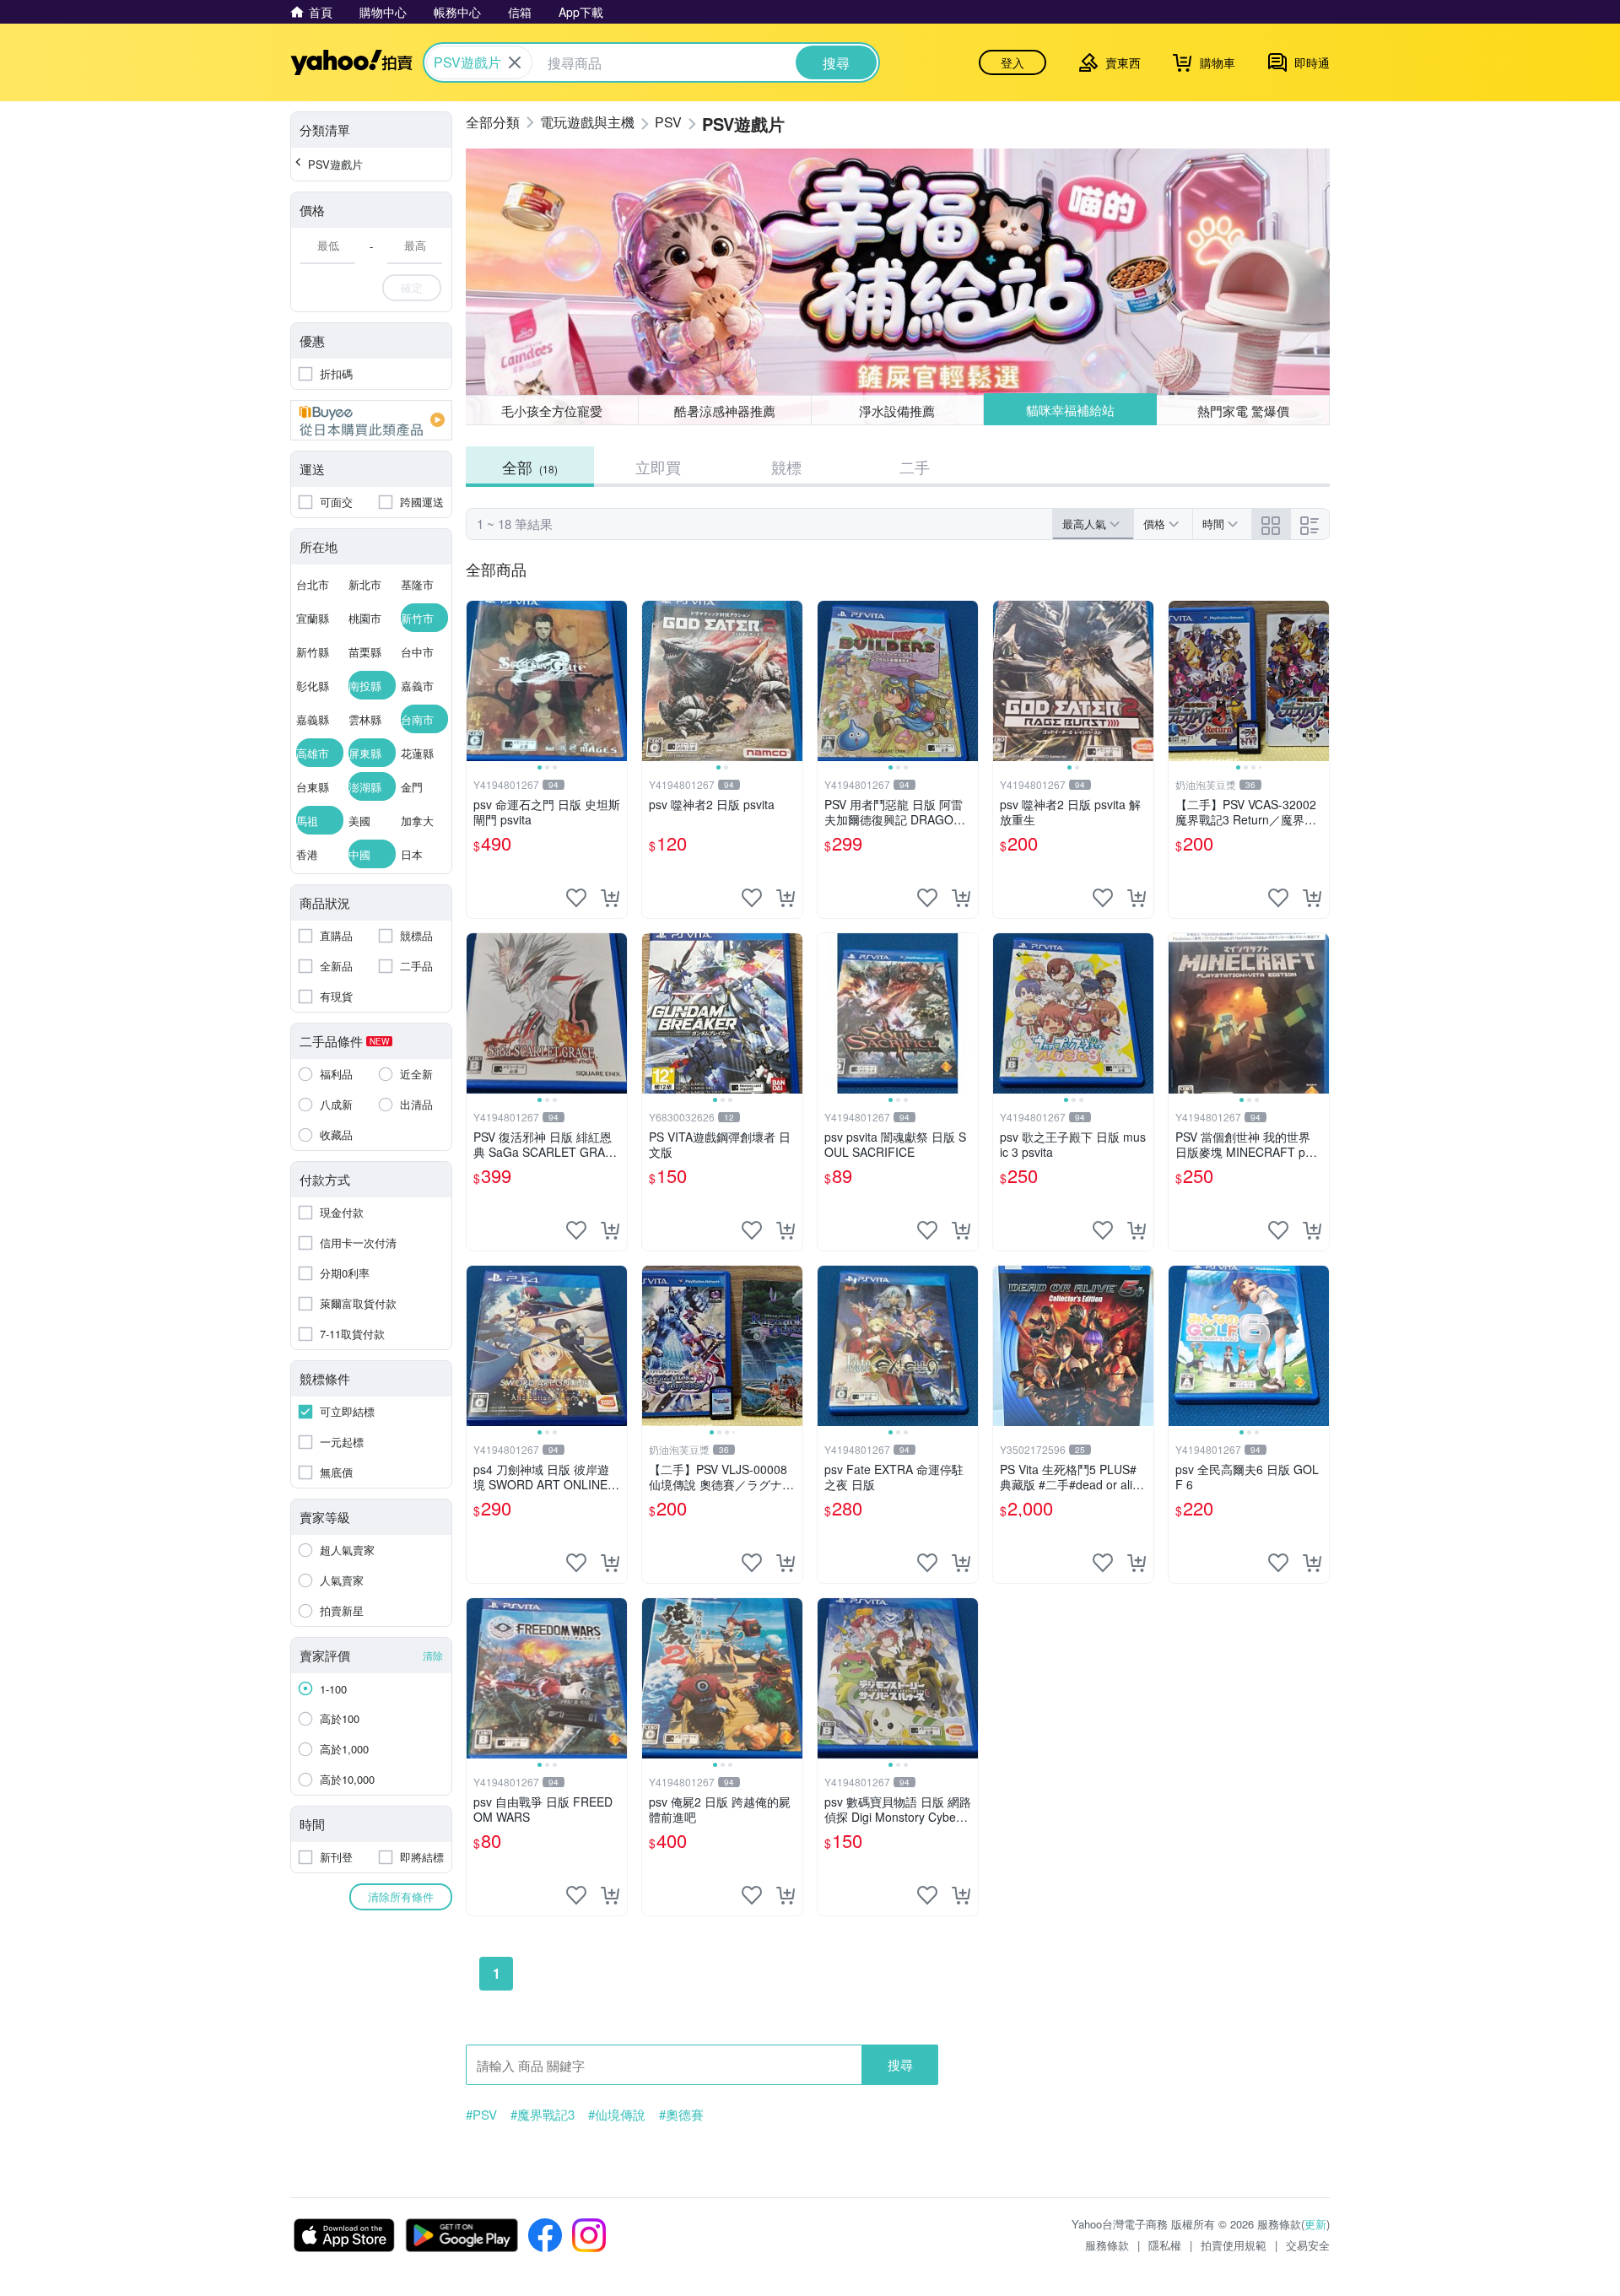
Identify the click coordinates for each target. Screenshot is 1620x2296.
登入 (1012, 62)
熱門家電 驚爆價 (1243, 411)
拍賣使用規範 (1234, 2245)
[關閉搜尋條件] (515, 62)
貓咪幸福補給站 (1070, 410)
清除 (433, 1655)
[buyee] (371, 420)
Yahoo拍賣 (351, 62)
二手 (915, 467)
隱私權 (1165, 2245)
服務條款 (1107, 2245)
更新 (1315, 2224)
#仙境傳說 (617, 2115)
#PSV (481, 2115)
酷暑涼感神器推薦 (725, 411)
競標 (786, 467)
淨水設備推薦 (897, 411)
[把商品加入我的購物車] (610, 898)
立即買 (658, 467)
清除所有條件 (401, 1896)
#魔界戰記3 (543, 2115)
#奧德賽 (681, 2115)
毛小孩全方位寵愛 (552, 411)
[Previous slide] (478, 681)
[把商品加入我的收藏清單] (576, 898)
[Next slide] (616, 681)
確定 (412, 287)
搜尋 (900, 2064)
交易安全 (1308, 2245)
